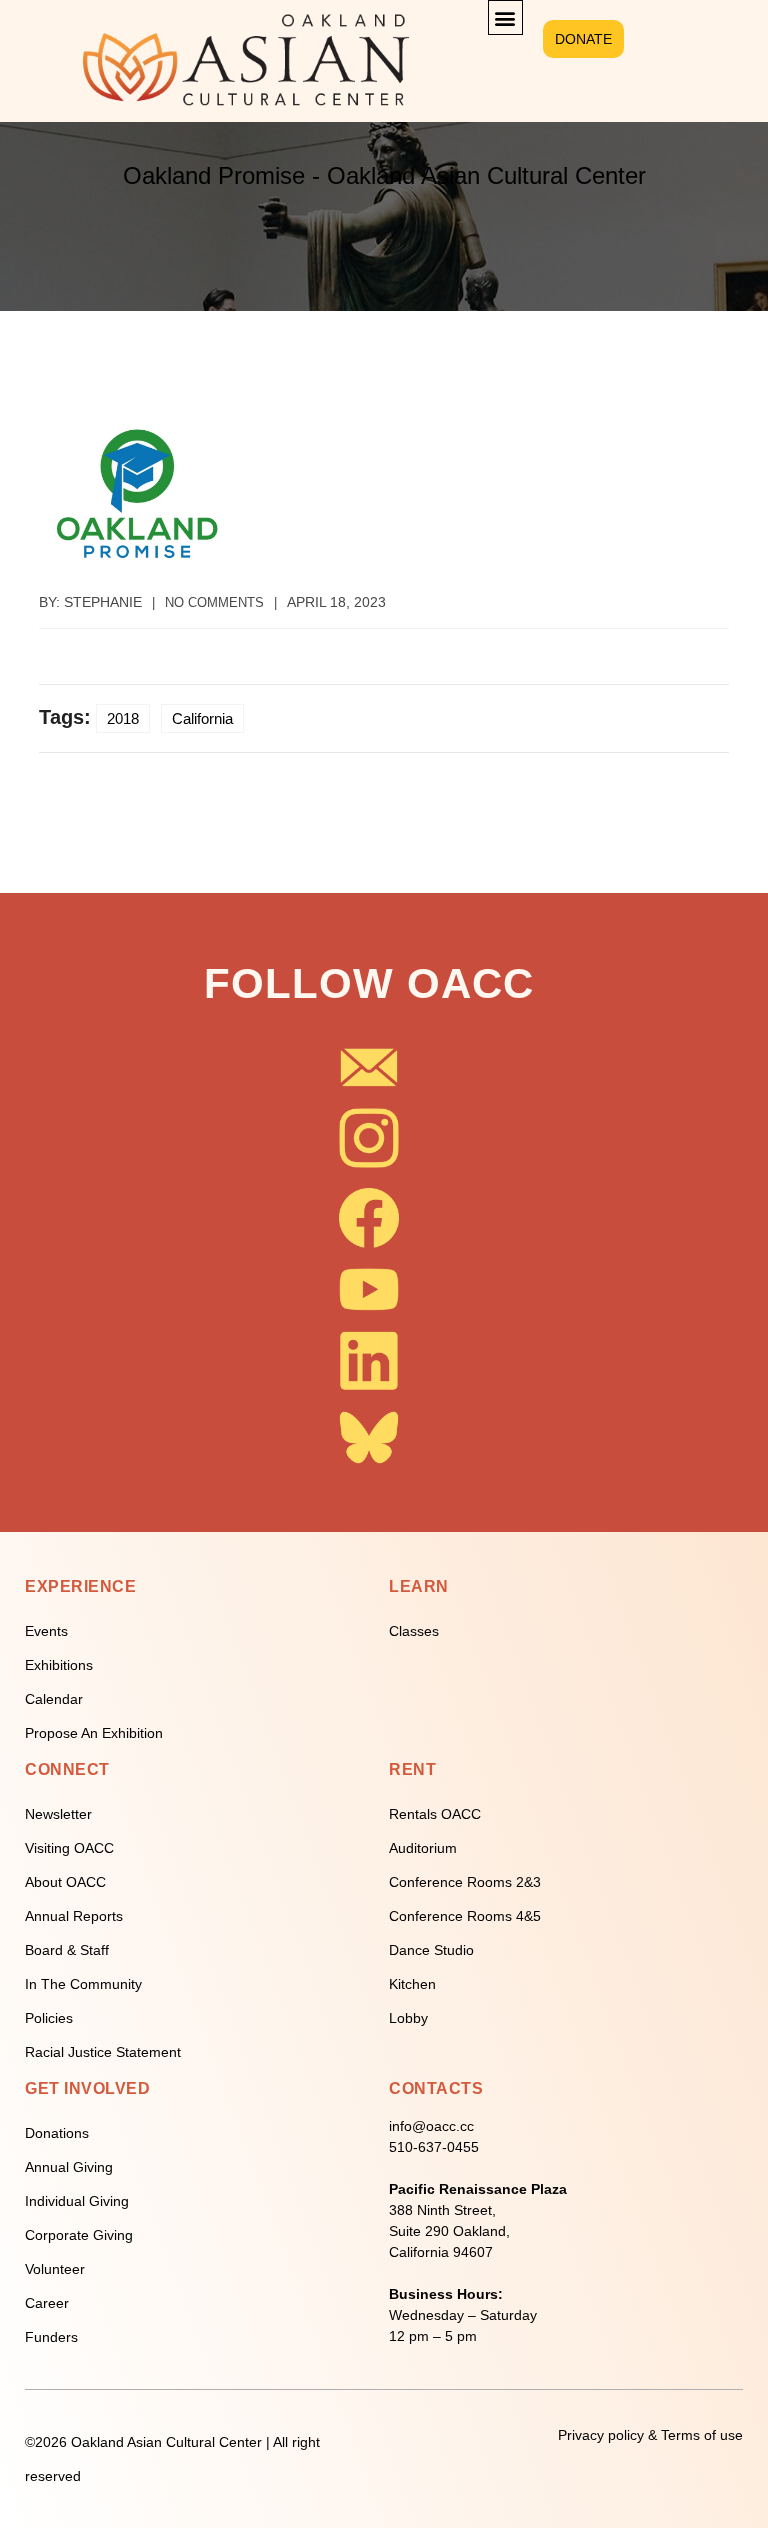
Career (47, 2303)
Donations (57, 2133)
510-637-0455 (434, 2147)
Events (46, 1631)
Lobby (408, 2018)
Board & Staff (67, 1950)
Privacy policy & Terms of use (650, 2435)
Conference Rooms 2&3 (465, 1882)
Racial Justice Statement (103, 2052)
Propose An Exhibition (94, 1733)
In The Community (83, 1984)
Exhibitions (59, 1665)
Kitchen (412, 1984)
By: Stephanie (90, 602)
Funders (51, 2337)
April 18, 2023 (336, 602)
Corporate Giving (79, 2235)
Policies (49, 2018)
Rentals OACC (435, 1814)
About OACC (65, 1882)
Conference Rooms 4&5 (465, 1916)
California (202, 718)
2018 (123, 718)
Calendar (54, 1699)
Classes (414, 1631)
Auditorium (423, 1848)
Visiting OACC (69, 1848)
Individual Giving (77, 2201)
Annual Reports (74, 1916)
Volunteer (55, 2269)
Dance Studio (431, 1950)
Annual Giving (69, 2167)
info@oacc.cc (431, 2126)
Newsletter (58, 1814)
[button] (505, 17)
